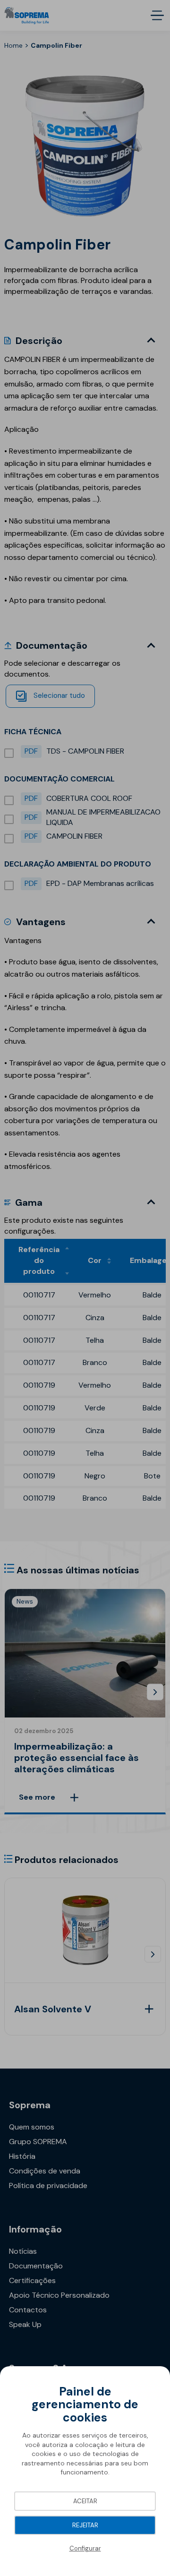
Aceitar (85, 2501)
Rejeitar (85, 2525)
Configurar (85, 2548)
